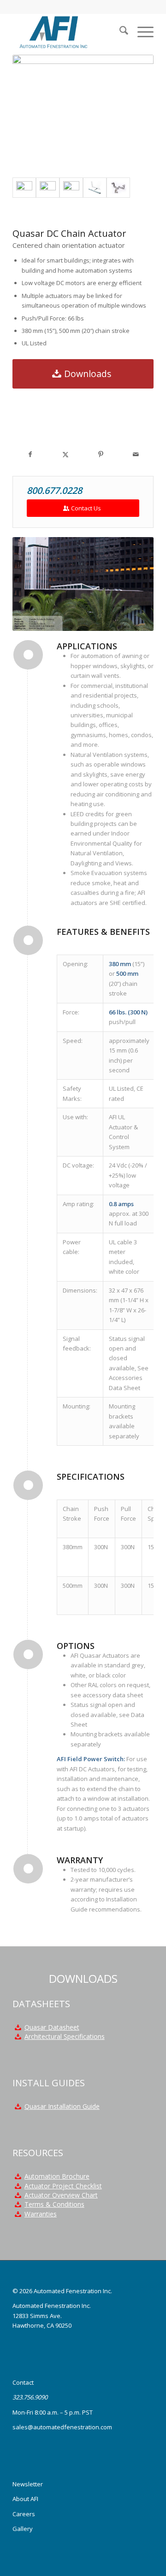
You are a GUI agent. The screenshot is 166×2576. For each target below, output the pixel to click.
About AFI (25, 2499)
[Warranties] (18, 2214)
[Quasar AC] (48, 188)
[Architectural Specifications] (18, 2037)
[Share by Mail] (136, 454)
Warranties (41, 2214)
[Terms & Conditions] (18, 2204)
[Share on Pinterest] (101, 454)
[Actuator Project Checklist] (18, 2186)
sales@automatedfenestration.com (62, 2427)
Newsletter (28, 2484)
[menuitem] (119, 32)
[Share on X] (66, 454)
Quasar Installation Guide (62, 2106)
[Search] (119, 32)
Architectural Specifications (65, 2036)
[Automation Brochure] (18, 2176)
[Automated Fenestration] (69, 32)
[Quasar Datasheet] (18, 2027)
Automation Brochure (57, 2176)
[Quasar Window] (95, 188)
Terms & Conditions (54, 2204)
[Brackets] (118, 188)
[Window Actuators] (71, 188)
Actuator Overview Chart (61, 2195)
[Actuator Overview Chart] (18, 2195)
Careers (24, 2514)
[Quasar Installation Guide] (18, 2107)
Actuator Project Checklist (63, 2186)
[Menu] (141, 32)
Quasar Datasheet (52, 2027)
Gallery (23, 2529)
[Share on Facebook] (30, 454)
